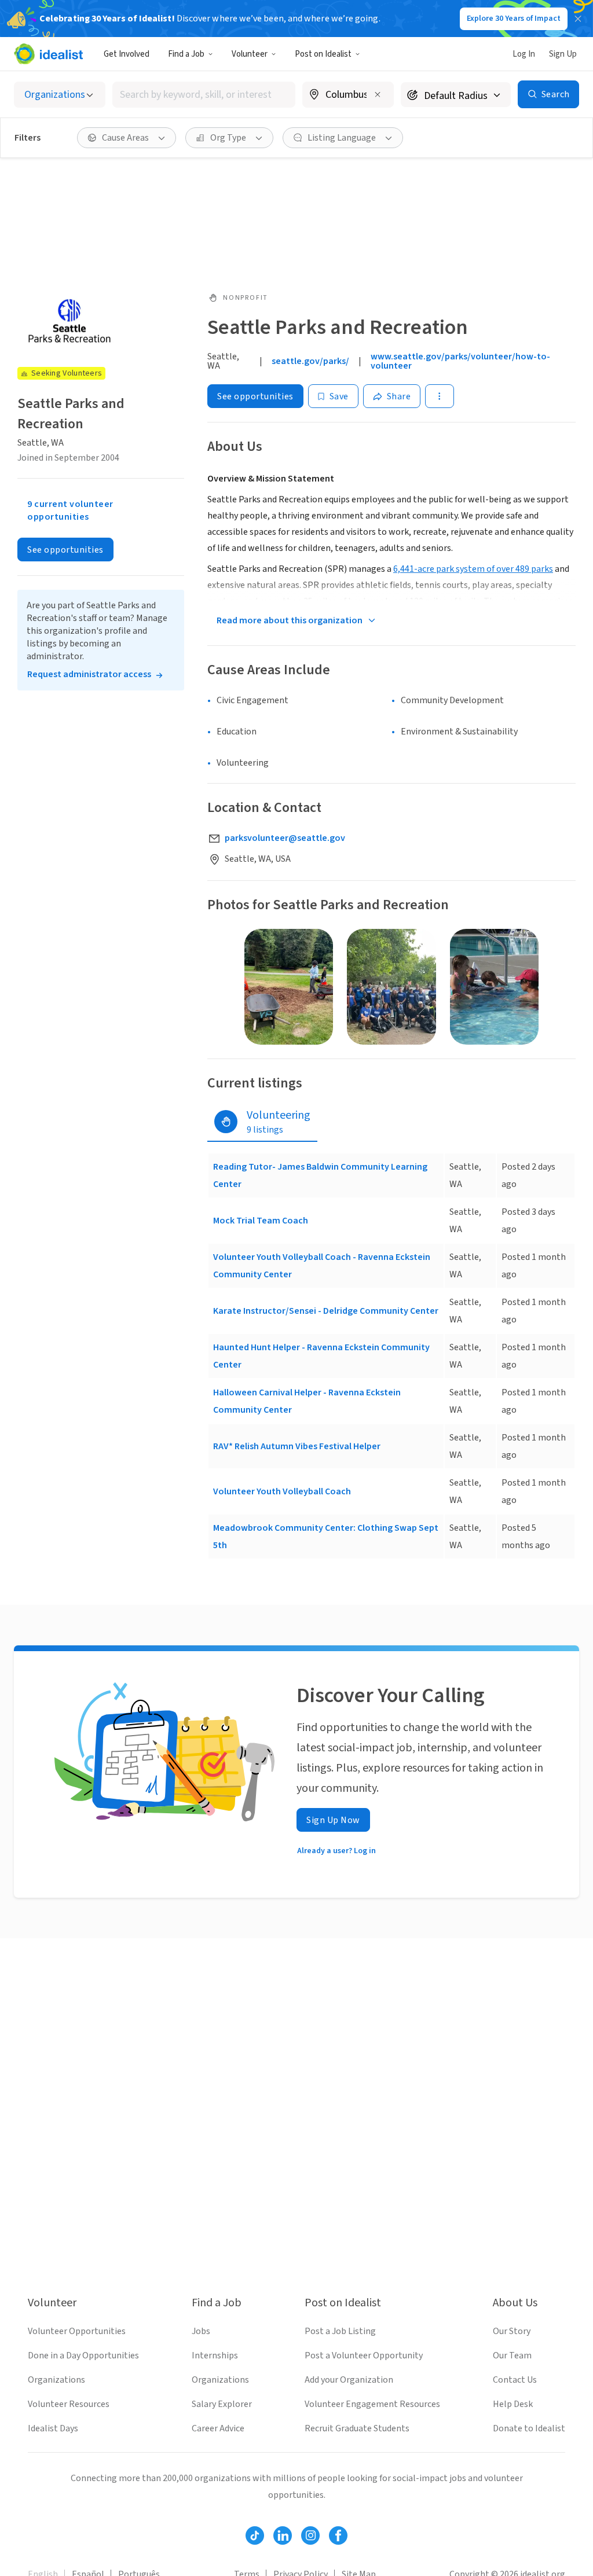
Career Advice (218, 2428)
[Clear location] (378, 94)
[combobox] (204, 95)
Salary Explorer (222, 2404)
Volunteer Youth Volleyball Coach (282, 1491)
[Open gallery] (289, 987)
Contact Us (515, 2380)
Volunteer (250, 54)
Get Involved (127, 54)
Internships (215, 2355)
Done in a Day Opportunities (83, 2355)
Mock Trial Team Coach (261, 1221)
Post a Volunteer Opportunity (364, 2355)
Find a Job (186, 54)
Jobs (201, 2331)
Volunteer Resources (69, 2404)
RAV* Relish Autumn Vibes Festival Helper (297, 1446)
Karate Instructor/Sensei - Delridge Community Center (326, 1311)
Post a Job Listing (340, 2331)
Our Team (512, 2355)
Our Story (512, 2331)
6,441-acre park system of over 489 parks (473, 569)
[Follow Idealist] (255, 2535)
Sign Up (563, 54)
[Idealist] (48, 54)
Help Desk (513, 2404)
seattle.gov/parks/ (310, 361)
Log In (524, 54)
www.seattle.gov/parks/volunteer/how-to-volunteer (460, 361)
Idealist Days (53, 2428)
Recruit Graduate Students (357, 2428)
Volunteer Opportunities (77, 2331)
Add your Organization (349, 2380)
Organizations (56, 2380)
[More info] (348, 95)
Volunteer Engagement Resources (372, 2404)
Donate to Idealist (529, 2428)
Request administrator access (89, 674)
